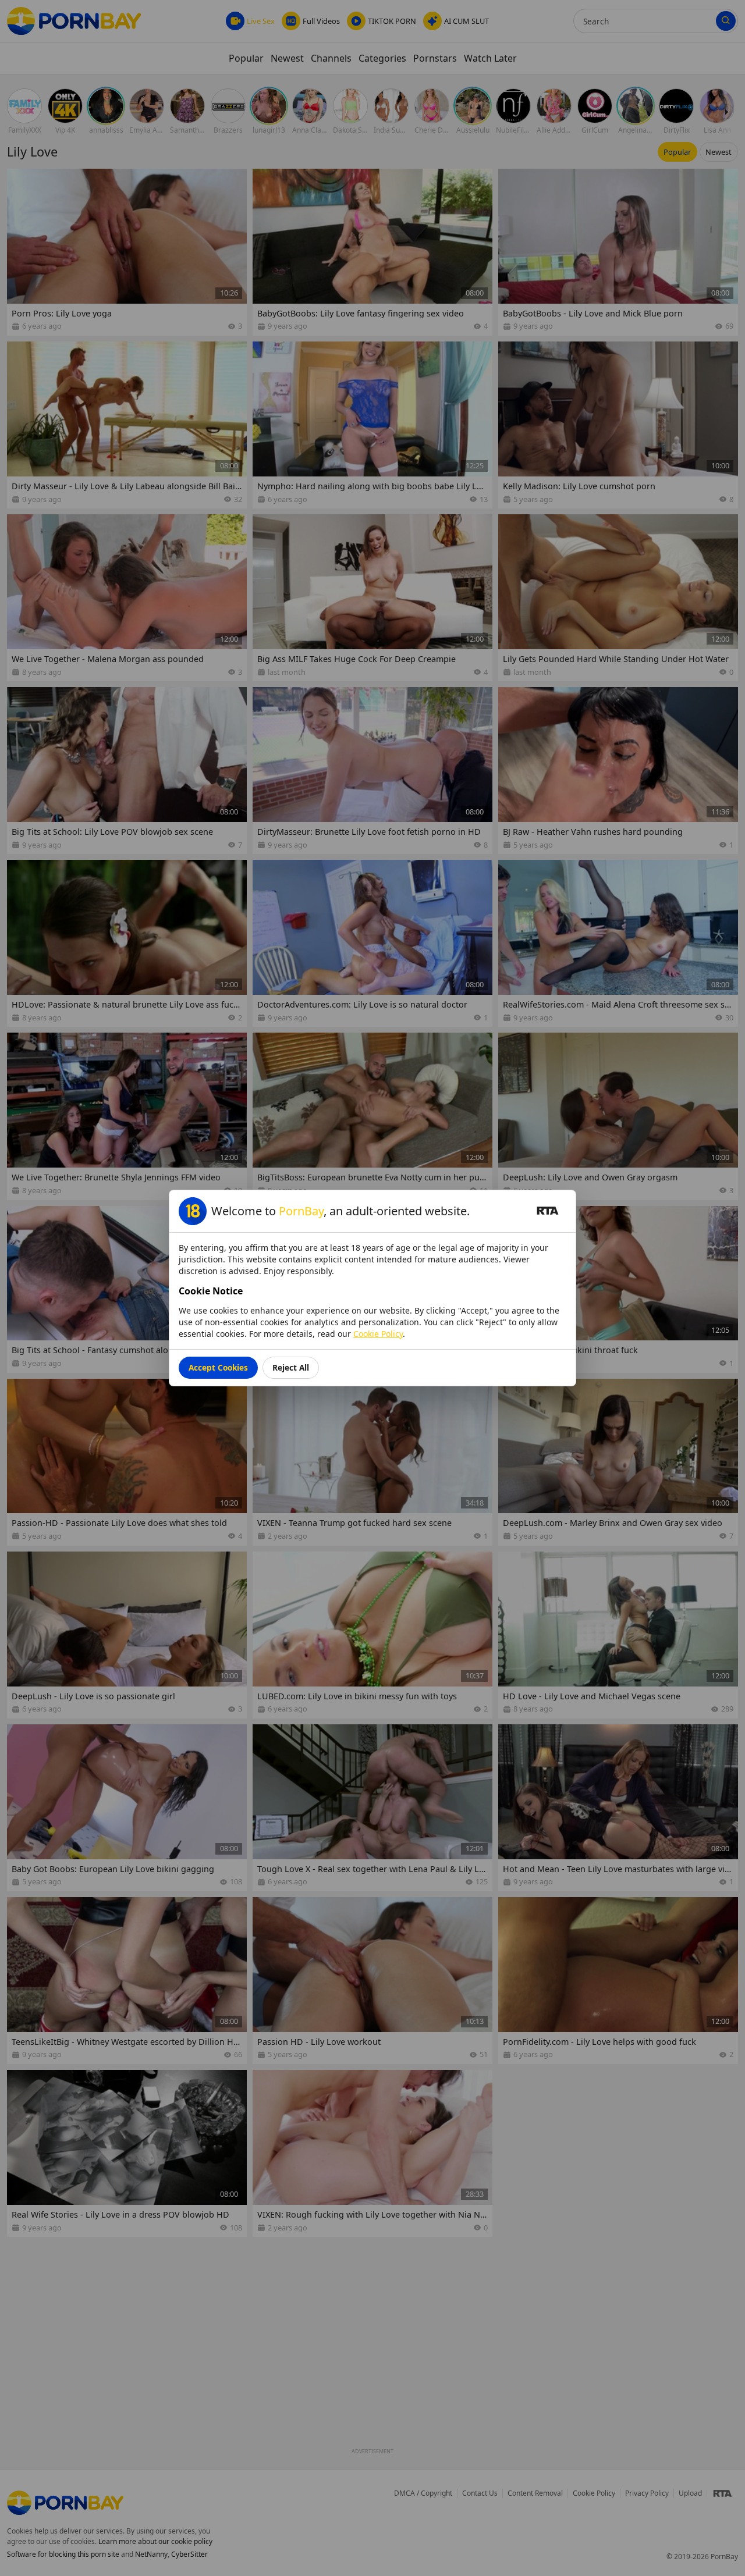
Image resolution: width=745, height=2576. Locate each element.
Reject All (291, 1367)
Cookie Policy (378, 1334)
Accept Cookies (218, 1367)
